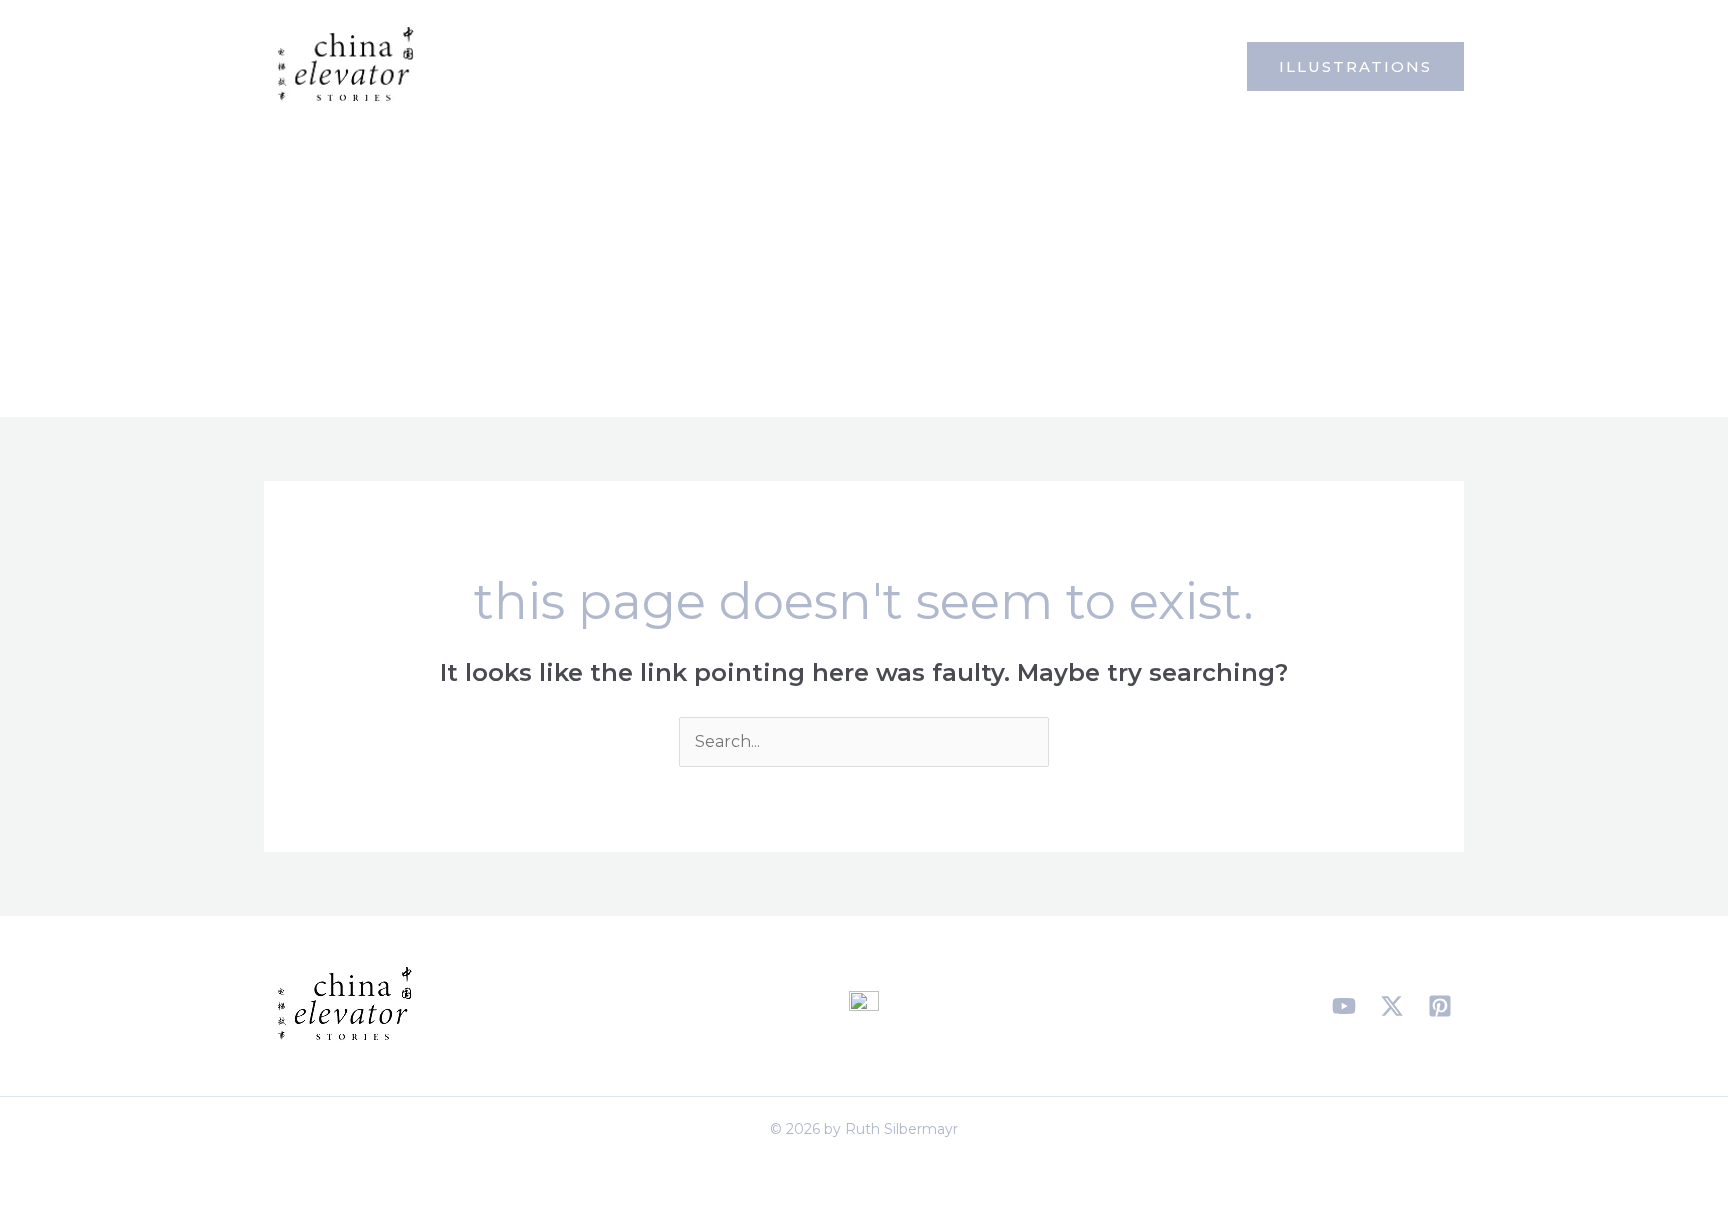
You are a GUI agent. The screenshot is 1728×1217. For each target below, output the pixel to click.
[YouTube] (1344, 1006)
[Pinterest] (1440, 1006)
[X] (1392, 1006)
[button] (855, 66)
